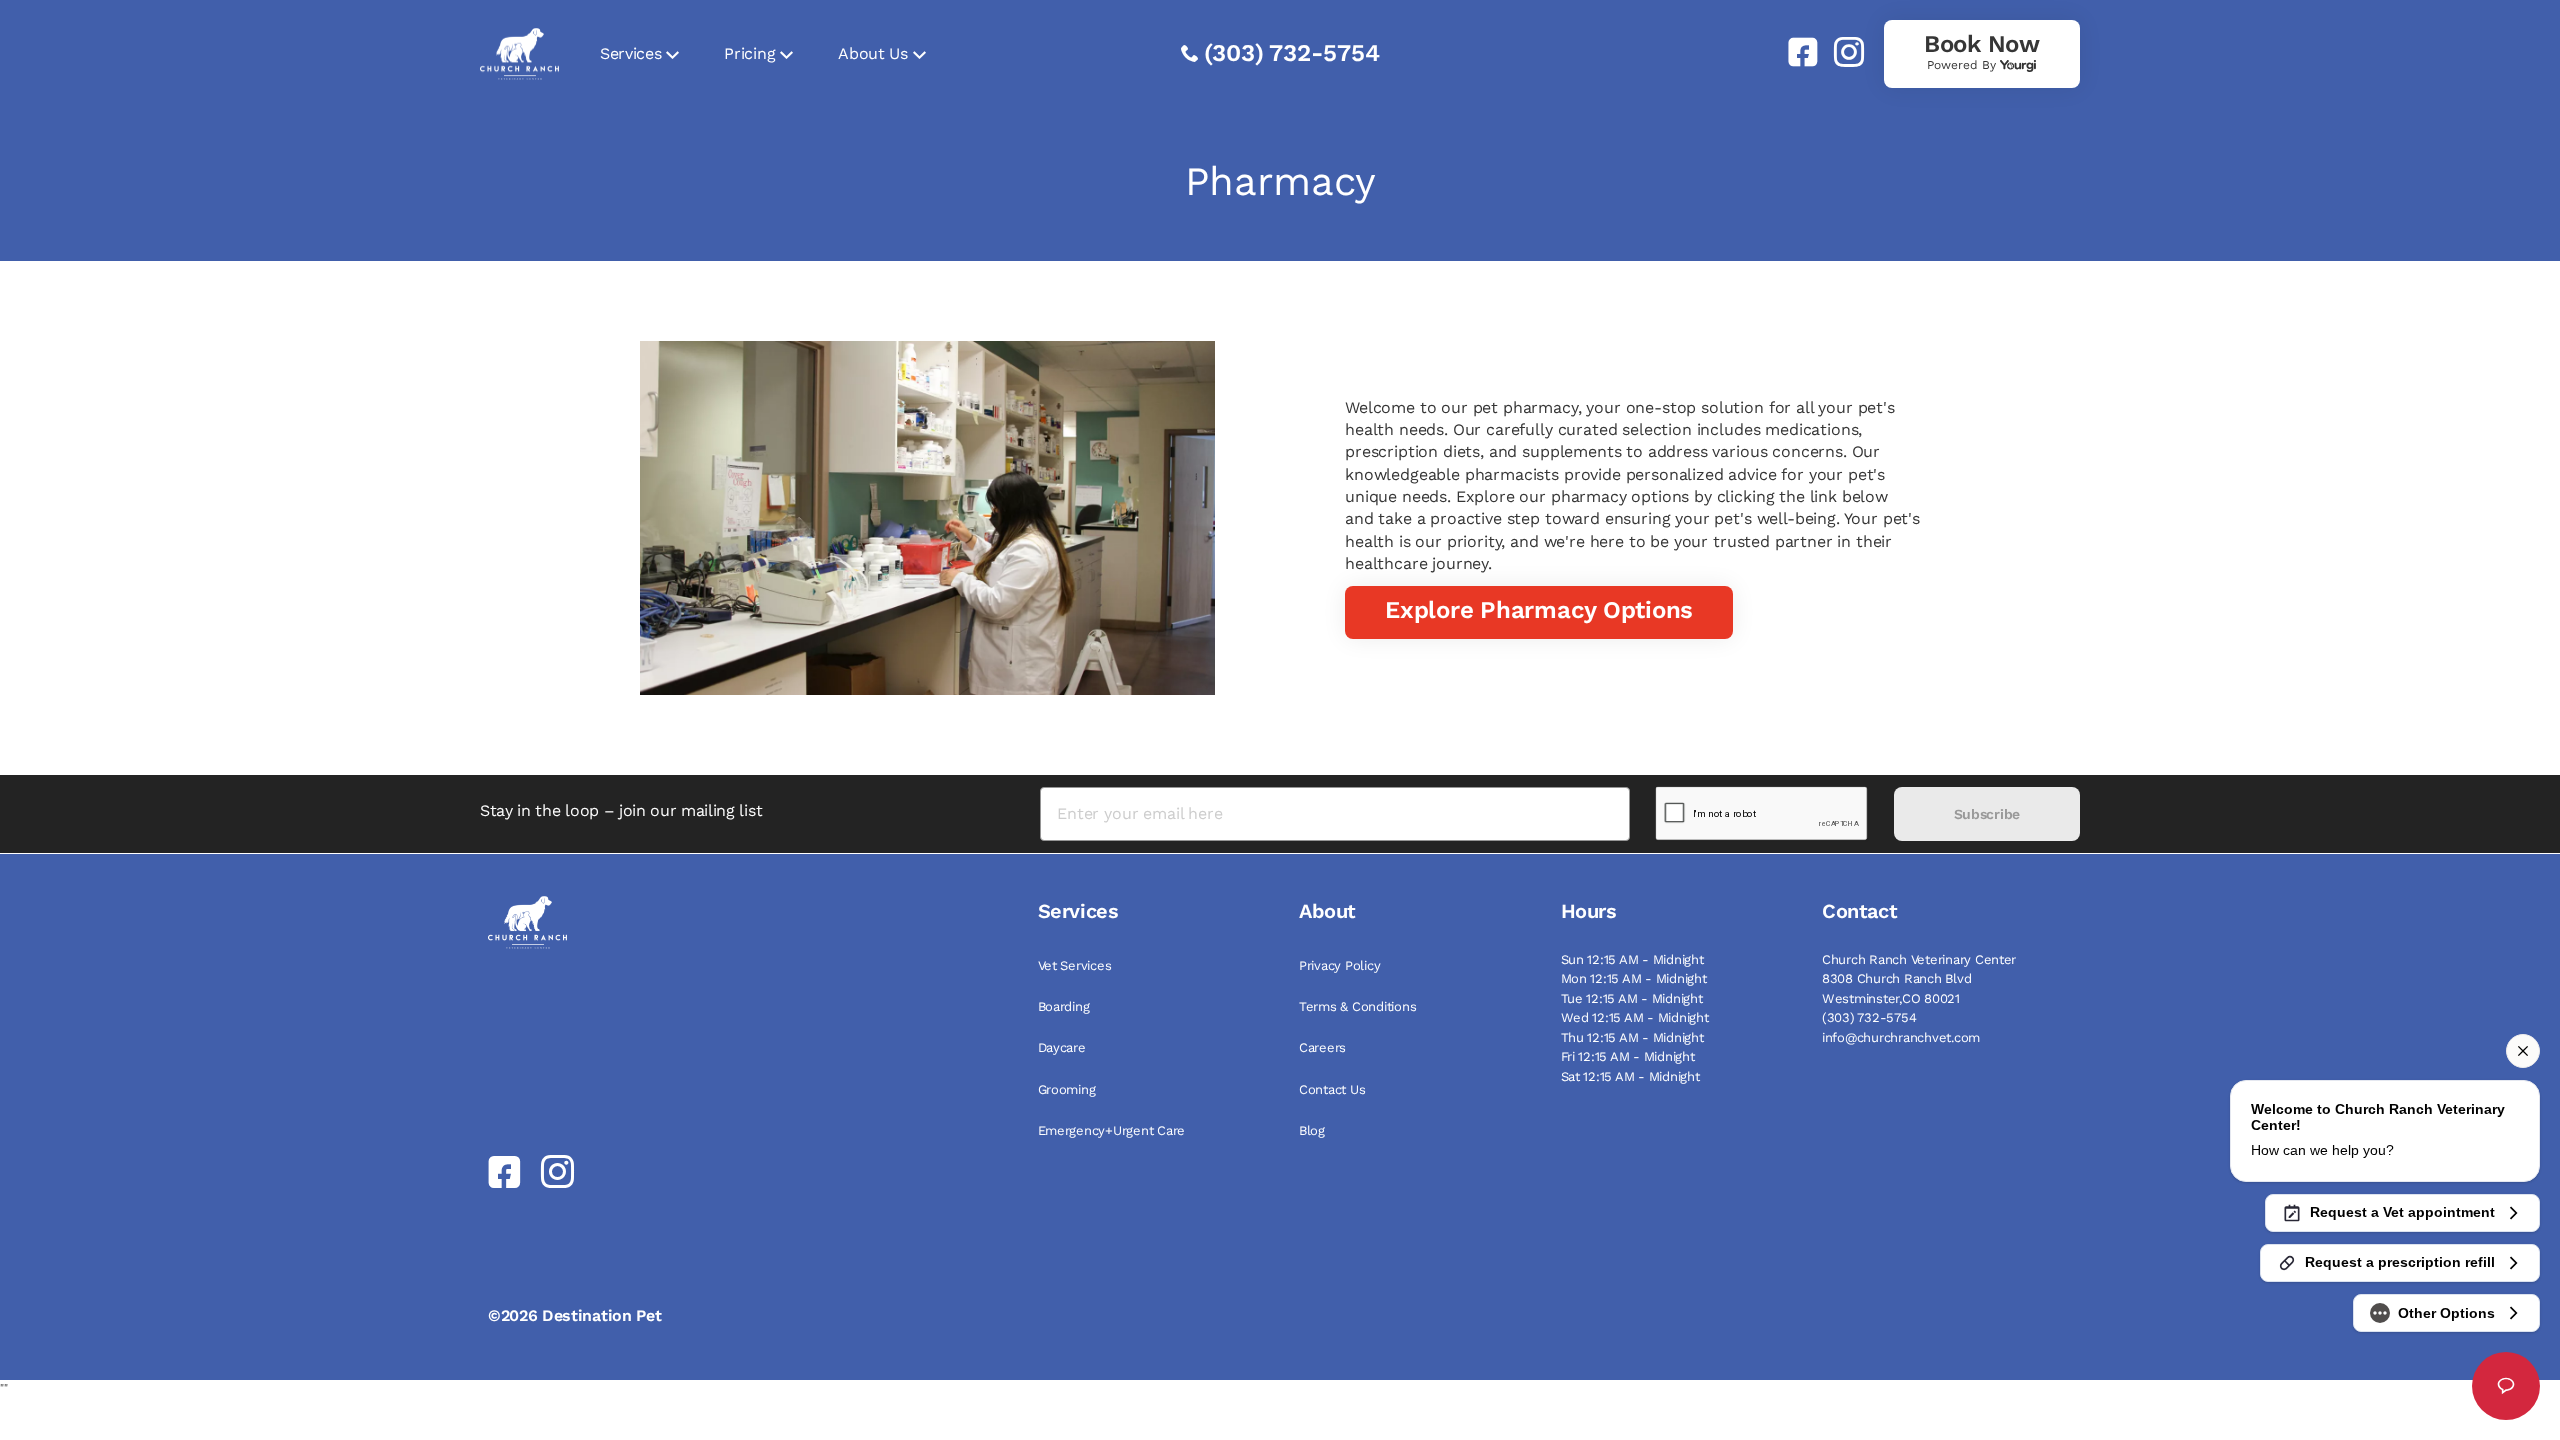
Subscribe (1987, 814)
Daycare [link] (1062, 1047)
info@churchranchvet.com (1901, 1037)
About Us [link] (872, 53)
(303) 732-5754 (1292, 53)
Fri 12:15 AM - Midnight (1628, 1056)
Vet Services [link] (1075, 965)
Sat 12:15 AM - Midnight (1630, 1076)
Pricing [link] (749, 53)
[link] (1795, 52)
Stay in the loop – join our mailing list (621, 810)
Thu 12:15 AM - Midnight (1632, 1037)
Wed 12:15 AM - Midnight (1635, 1017)
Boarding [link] (1064, 1006)
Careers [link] (1322, 1047)
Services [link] (630, 53)
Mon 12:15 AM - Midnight (1634, 978)
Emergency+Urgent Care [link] (1112, 1130)
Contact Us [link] (1332, 1089)
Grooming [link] (1067, 1089)
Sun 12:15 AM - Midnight (1632, 959)
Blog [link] (1312, 1130)
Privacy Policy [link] (1339, 965)
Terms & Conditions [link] (1357, 1006)
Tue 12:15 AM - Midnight (1632, 998)
